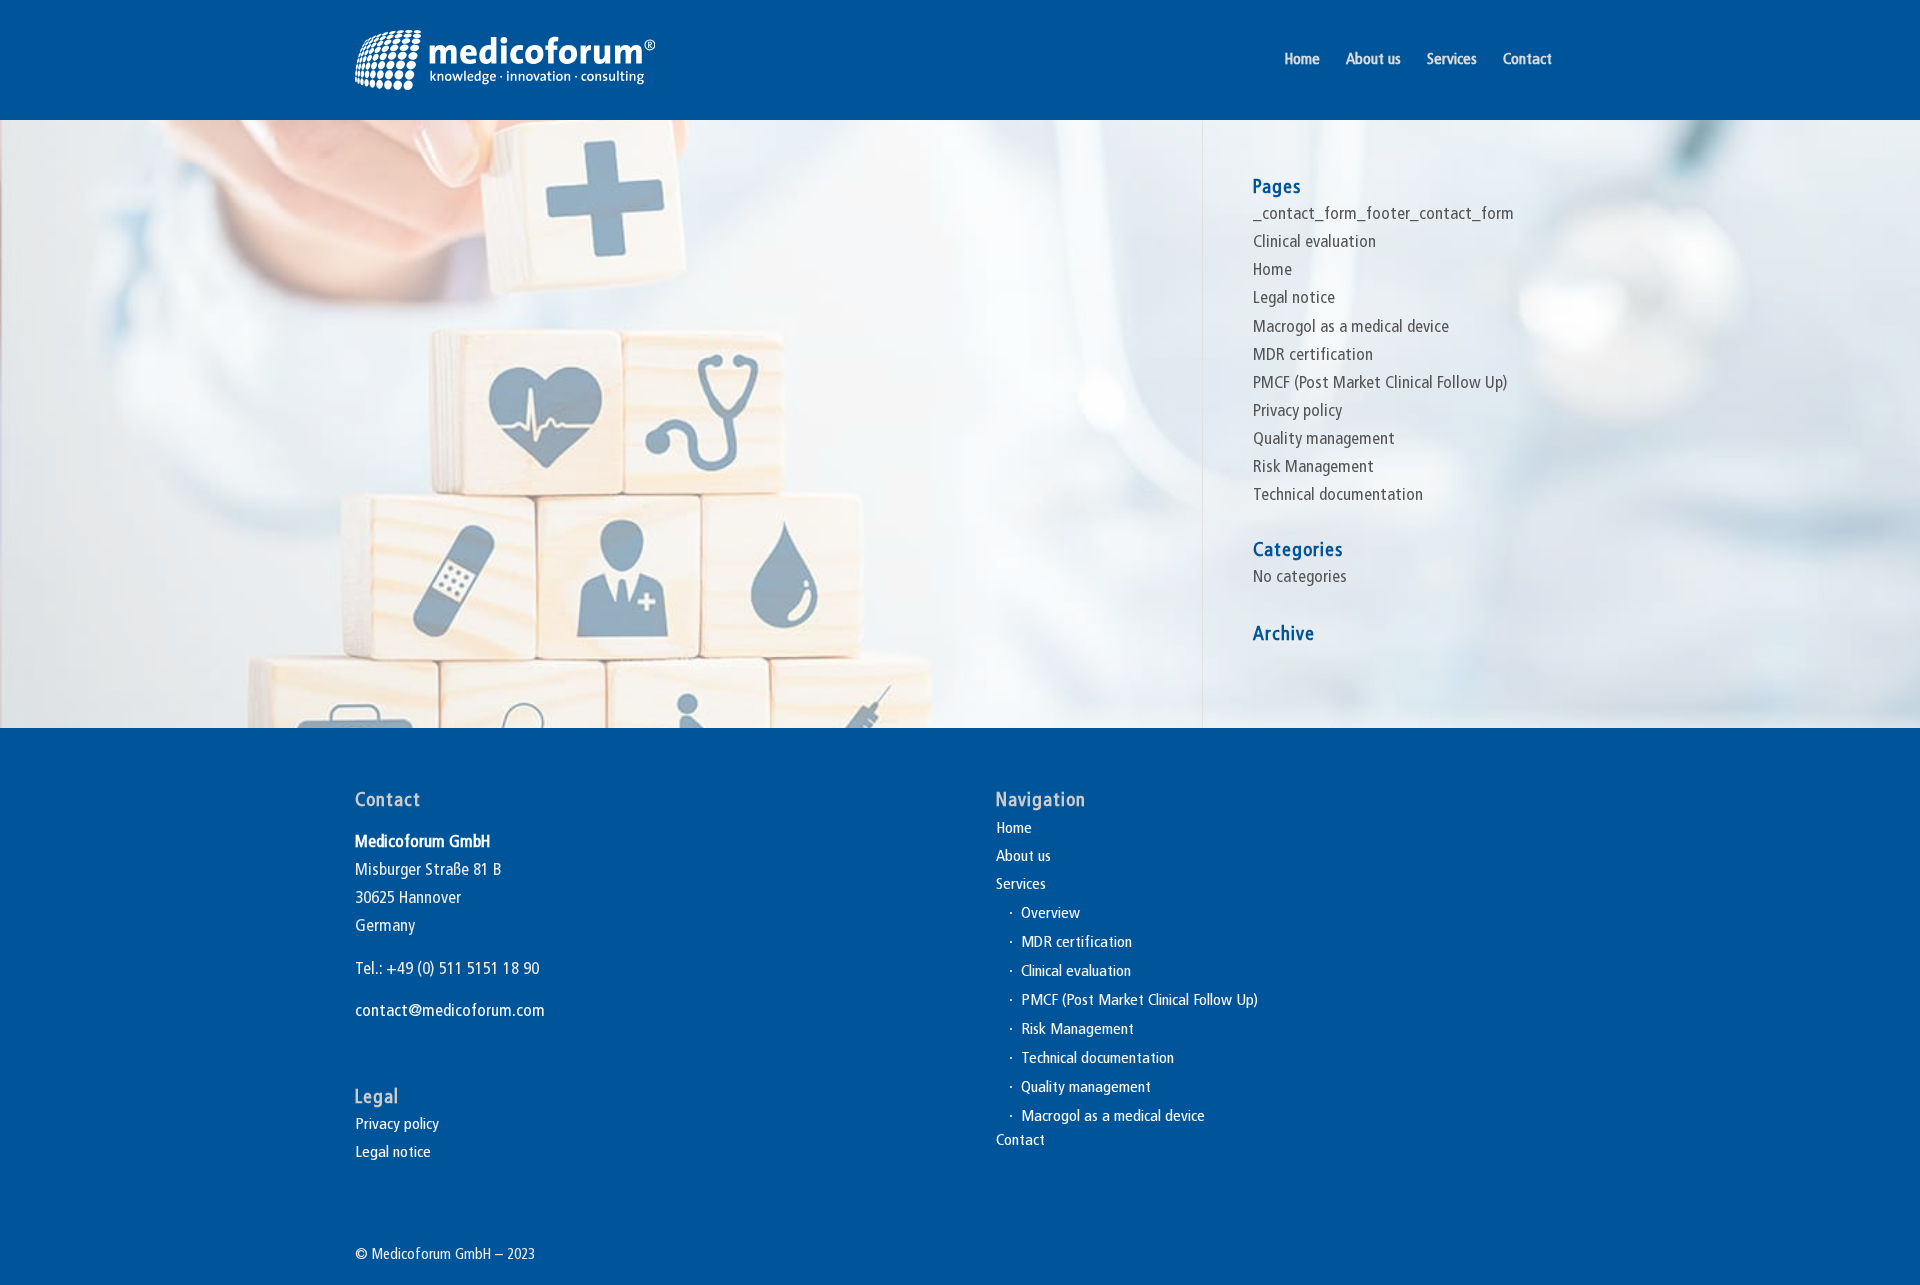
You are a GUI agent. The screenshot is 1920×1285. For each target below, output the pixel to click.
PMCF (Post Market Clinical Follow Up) (1380, 383)
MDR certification (1313, 355)
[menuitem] (1302, 60)
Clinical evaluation (1314, 242)
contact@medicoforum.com (450, 1011)
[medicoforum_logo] (505, 60)
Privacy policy (1297, 411)
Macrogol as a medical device (1351, 327)
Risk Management (1313, 467)
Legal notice (1294, 298)
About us (1023, 857)
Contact (1020, 1141)
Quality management (1324, 439)
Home (1272, 270)
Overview (1050, 914)
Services (1021, 885)
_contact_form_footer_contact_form (1383, 214)
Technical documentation (1338, 495)
